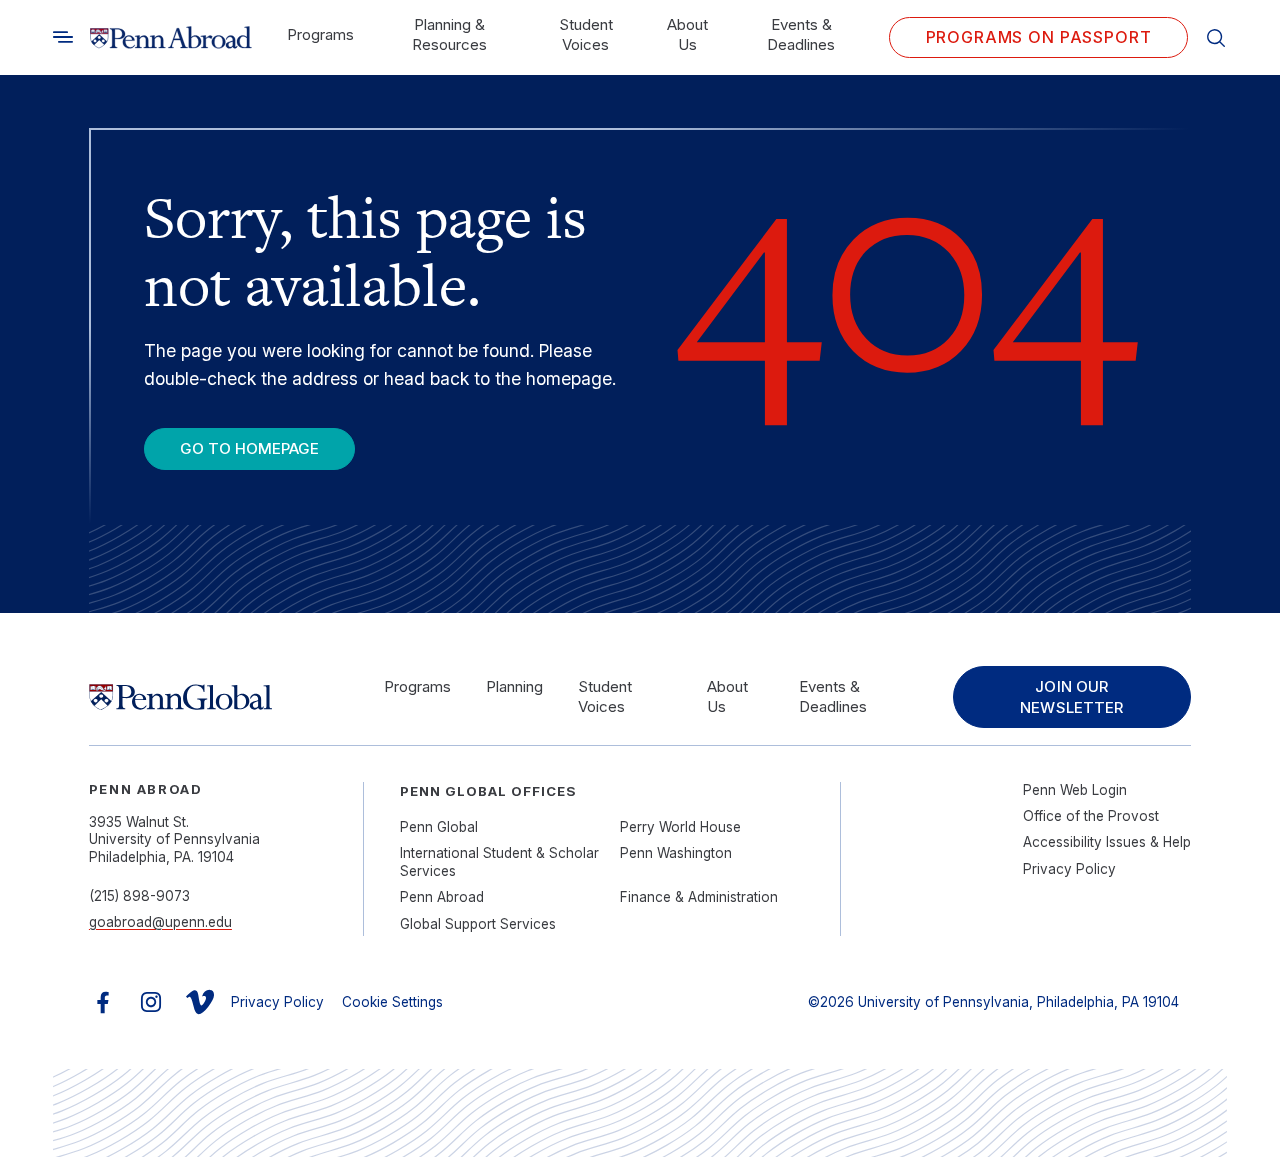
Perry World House (680, 827)
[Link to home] (171, 38)
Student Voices (586, 34)
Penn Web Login (1075, 790)
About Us (687, 34)
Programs (320, 34)
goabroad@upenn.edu (160, 922)
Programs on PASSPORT (1039, 37)
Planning (514, 686)
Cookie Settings (392, 1002)
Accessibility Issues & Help (1107, 842)
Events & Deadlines (801, 34)
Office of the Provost (1091, 816)
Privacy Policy (1069, 869)
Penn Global (439, 827)
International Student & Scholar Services (499, 862)
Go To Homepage (249, 448)
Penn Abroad (442, 897)
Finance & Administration (699, 897)
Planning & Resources (449, 34)
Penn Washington (676, 853)
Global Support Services (478, 924)
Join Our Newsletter (1072, 697)
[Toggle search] (63, 37)
